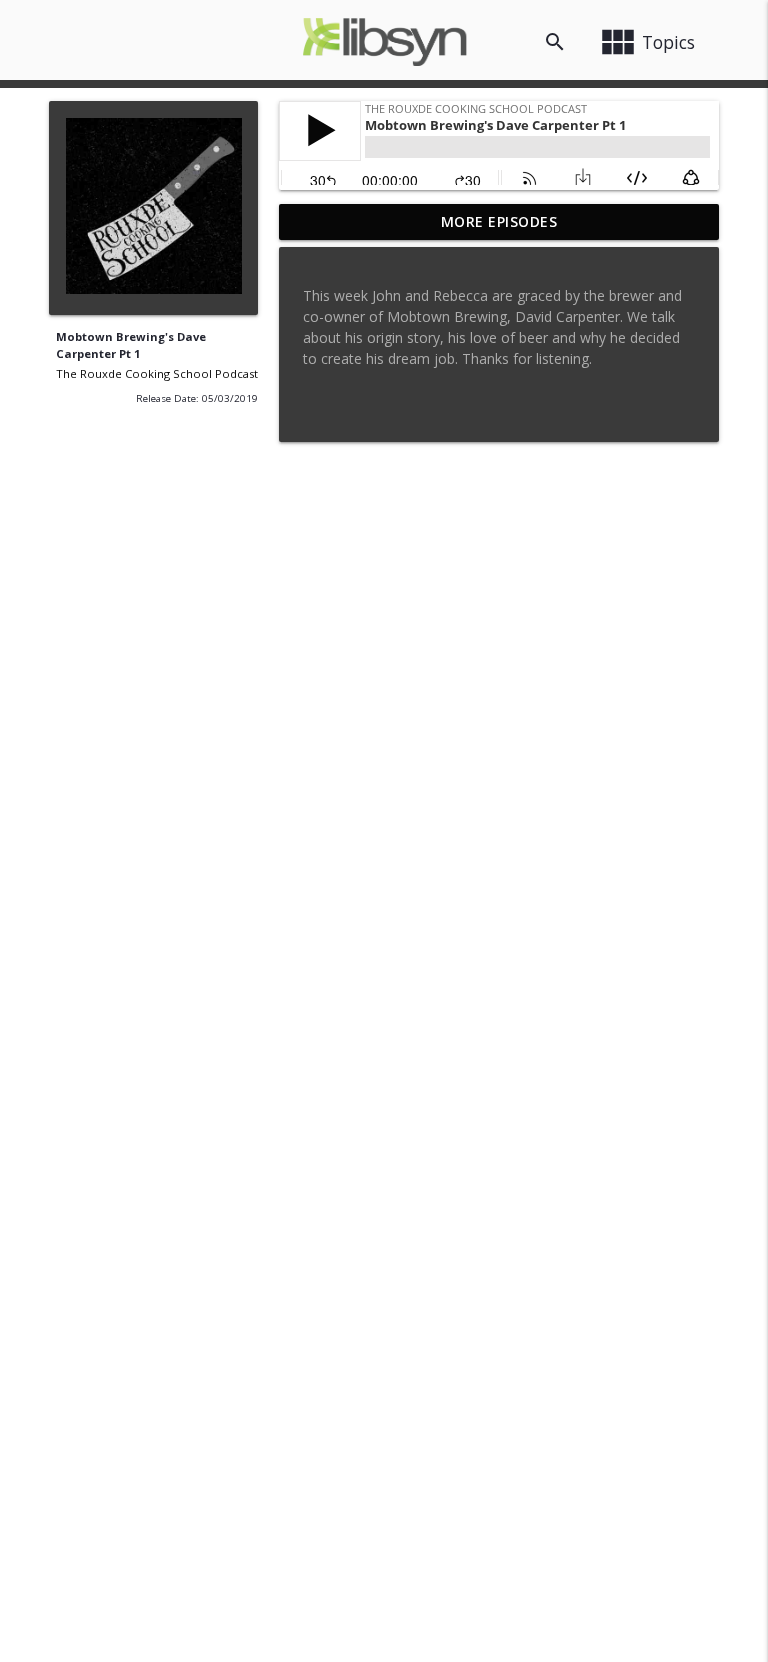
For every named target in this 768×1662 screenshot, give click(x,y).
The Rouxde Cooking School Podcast (157, 373)
